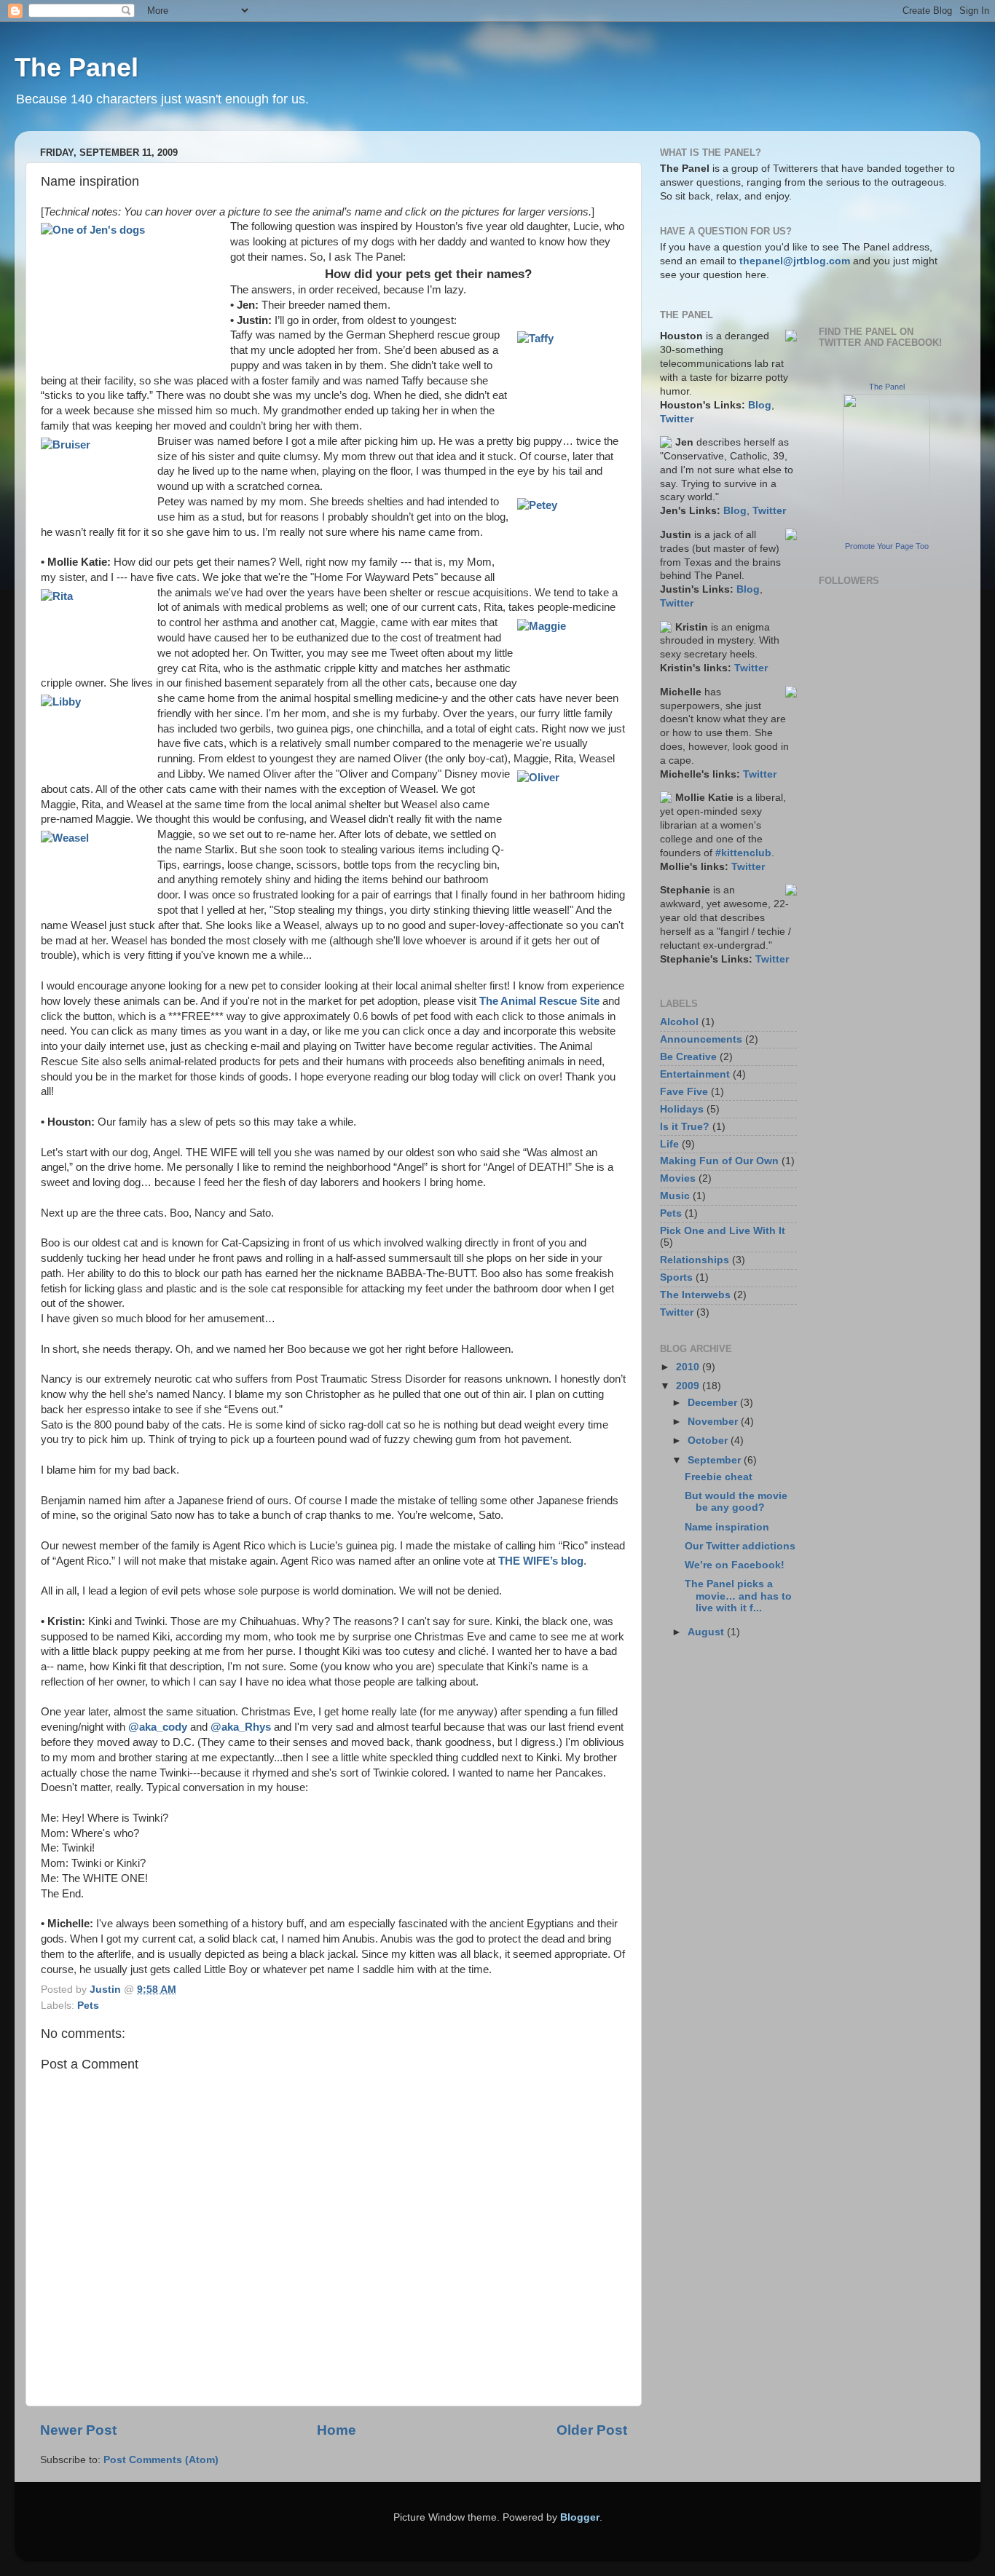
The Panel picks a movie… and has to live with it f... (738, 1596)
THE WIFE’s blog (541, 1561)
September (716, 1460)
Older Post (592, 2430)
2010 (689, 1367)
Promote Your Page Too (887, 546)
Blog (760, 405)
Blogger (580, 2517)
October (709, 1441)
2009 (689, 1386)
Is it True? (685, 1127)
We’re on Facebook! (735, 1565)
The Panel (76, 67)
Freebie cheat (719, 1477)
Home (337, 2430)
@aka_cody (158, 1727)
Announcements (701, 1039)
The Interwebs (695, 1295)
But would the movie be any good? (736, 1502)
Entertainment (695, 1074)
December (714, 1403)
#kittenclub (743, 853)
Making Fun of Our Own (719, 1161)
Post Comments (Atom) (161, 2460)
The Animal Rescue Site (539, 1001)
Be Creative (688, 1057)
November (714, 1422)
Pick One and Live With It (723, 1231)
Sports (676, 1277)
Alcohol (679, 1022)
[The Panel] (886, 532)
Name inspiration (727, 1527)
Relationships (695, 1260)
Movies (678, 1178)
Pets (88, 2006)
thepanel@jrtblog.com (795, 261)
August (707, 1632)
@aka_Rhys (241, 1727)
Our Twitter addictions (740, 1546)
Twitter (677, 419)
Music (675, 1196)
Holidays (682, 1109)
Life (669, 1144)
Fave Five (684, 1092)
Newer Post (78, 2430)
